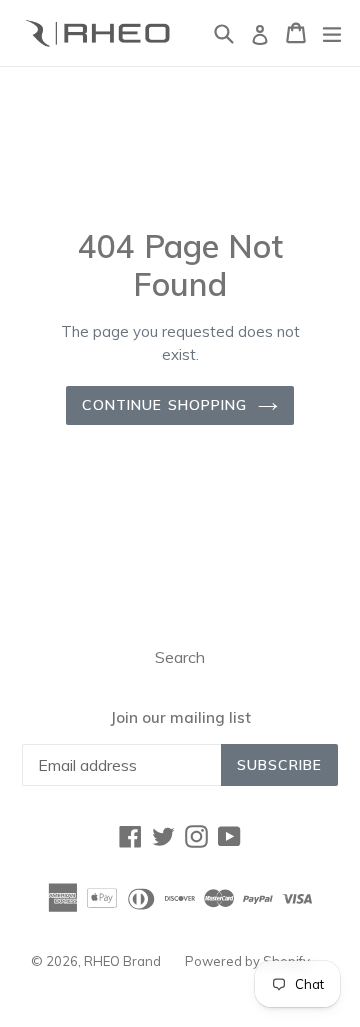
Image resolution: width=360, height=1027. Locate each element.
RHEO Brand (122, 961)
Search (180, 657)
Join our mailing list (180, 718)
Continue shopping (164, 405)
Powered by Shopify (247, 961)
